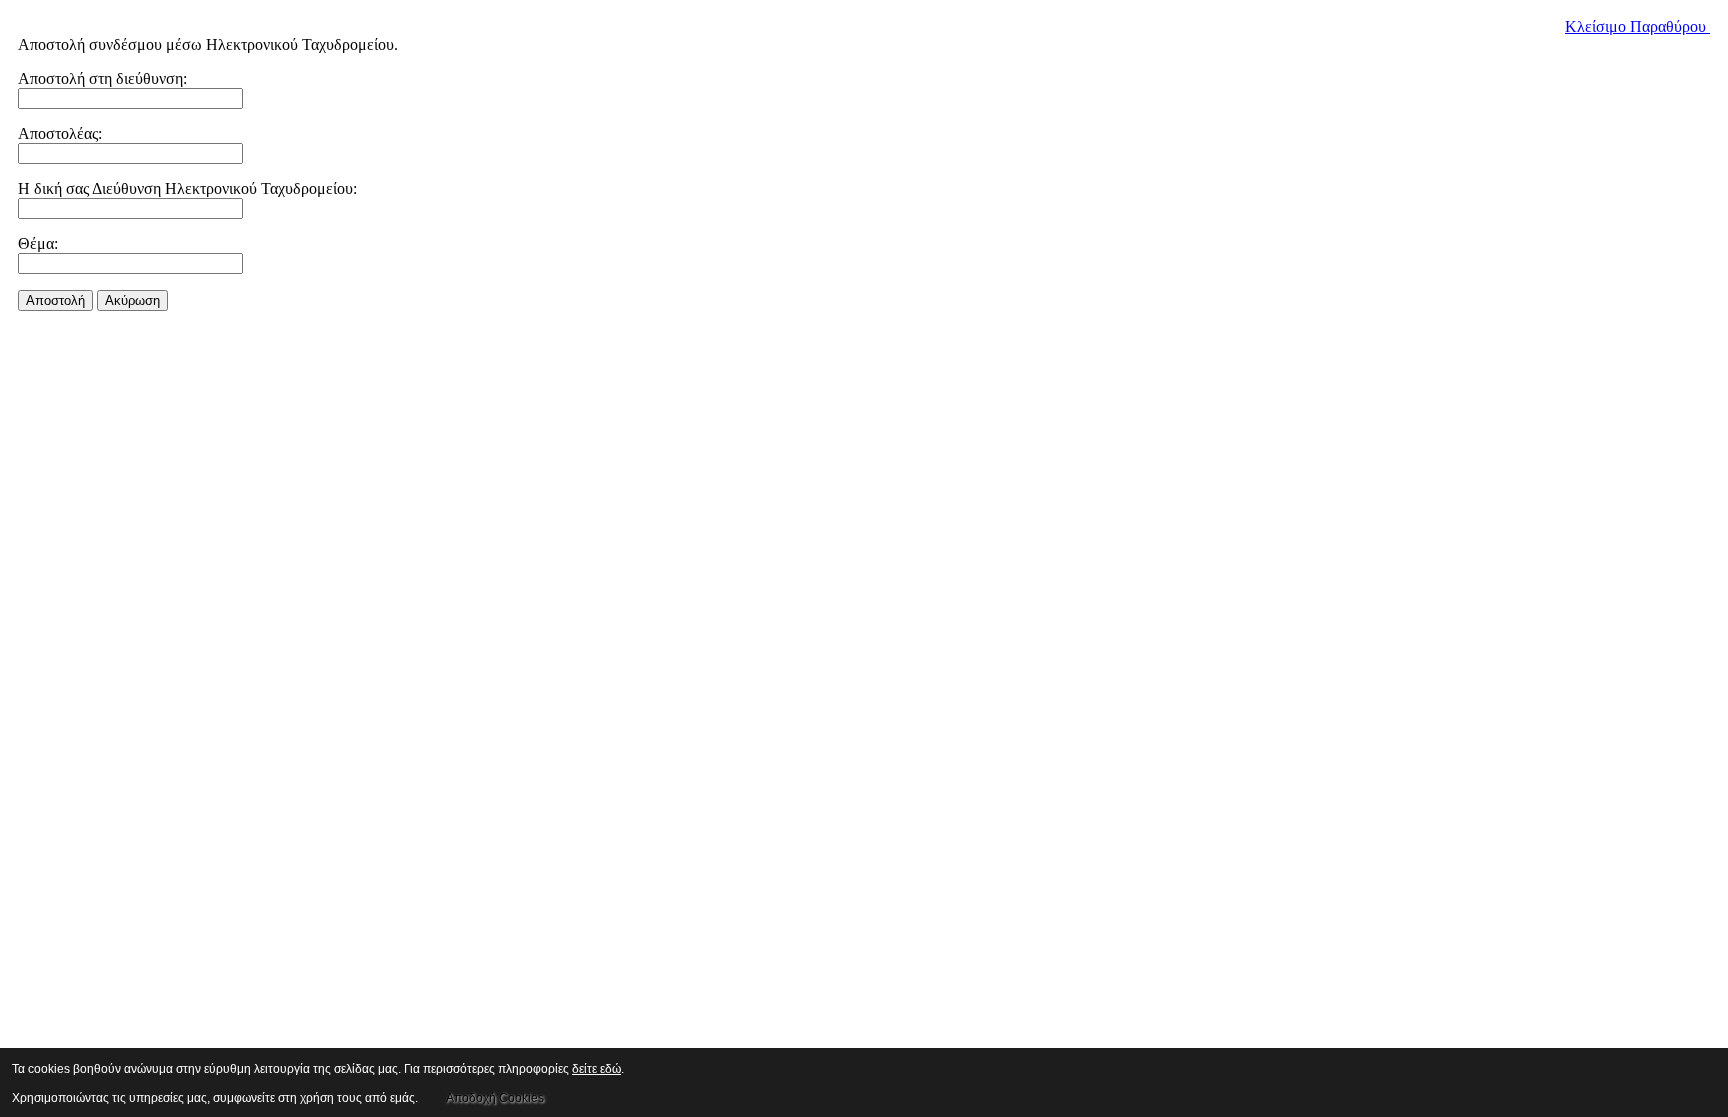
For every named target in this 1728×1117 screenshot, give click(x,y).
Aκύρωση (132, 300)
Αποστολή (55, 300)
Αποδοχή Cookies (495, 1098)
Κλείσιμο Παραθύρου (1637, 26)
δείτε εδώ (596, 1069)
